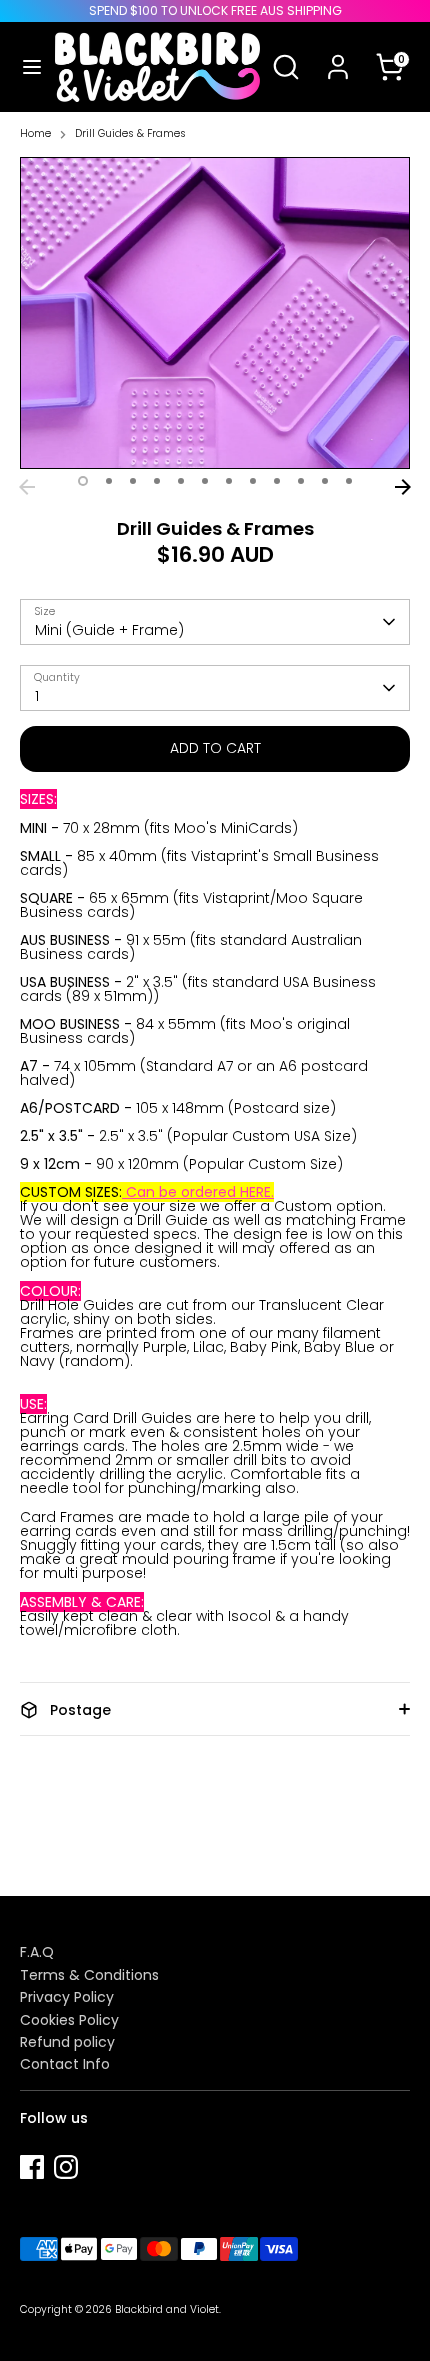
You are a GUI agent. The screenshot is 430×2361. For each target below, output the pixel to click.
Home (35, 134)
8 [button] (253, 481)
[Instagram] (66, 2167)
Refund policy (67, 2042)
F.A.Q (37, 1952)
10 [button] (301, 481)
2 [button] (109, 481)
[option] (215, 313)
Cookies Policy (69, 2020)
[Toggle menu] (28, 67)
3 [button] (133, 481)
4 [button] (157, 481)
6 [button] (205, 481)
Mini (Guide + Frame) (109, 630)
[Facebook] (32, 2167)
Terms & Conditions (89, 1975)
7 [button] (229, 481)
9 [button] (277, 481)
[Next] (403, 487)
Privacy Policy (67, 1997)
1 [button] (83, 481)
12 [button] (349, 481)
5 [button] (181, 481)
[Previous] (27, 487)
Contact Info (65, 2064)
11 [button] (325, 481)
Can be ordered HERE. (198, 1192)
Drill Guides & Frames (130, 134)
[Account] (338, 54)
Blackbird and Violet (167, 2309)
